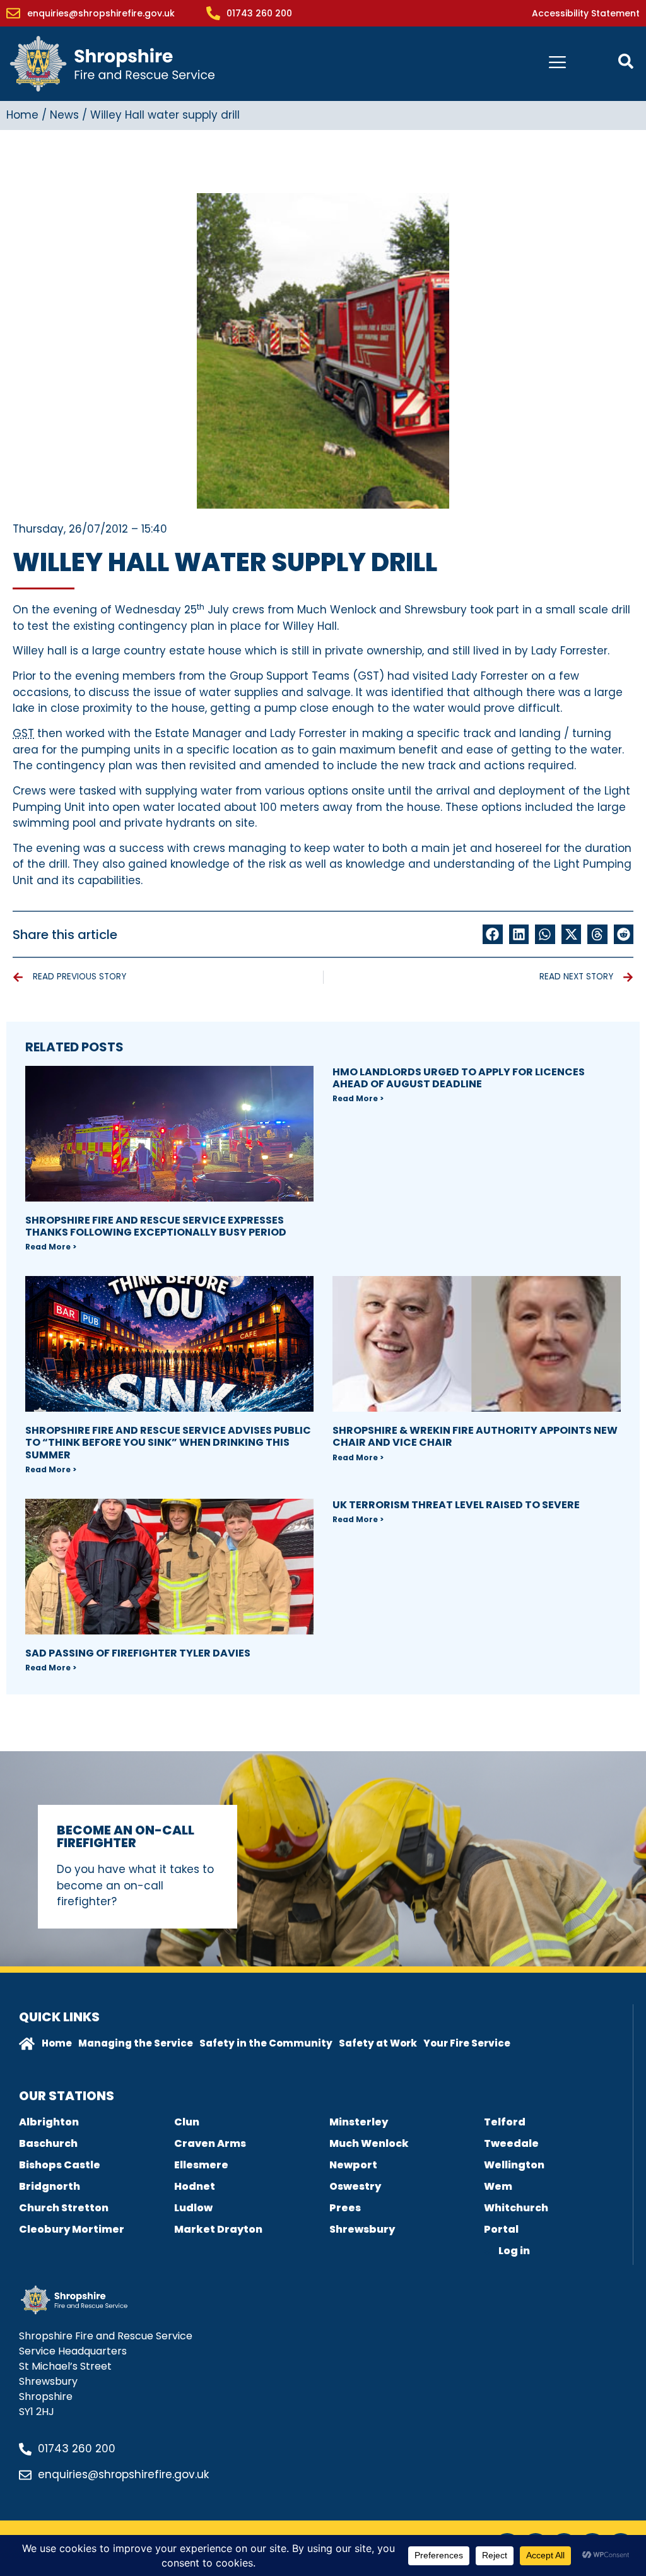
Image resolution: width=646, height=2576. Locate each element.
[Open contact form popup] (626, 61)
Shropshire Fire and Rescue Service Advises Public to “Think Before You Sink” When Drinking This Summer (168, 1442)
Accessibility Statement (586, 13)
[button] (493, 935)
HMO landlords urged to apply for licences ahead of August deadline (459, 1078)
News (64, 115)
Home (22, 115)
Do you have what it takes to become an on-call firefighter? (135, 1885)
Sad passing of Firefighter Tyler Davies (138, 1653)
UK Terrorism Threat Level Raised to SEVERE (456, 1505)
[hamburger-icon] (557, 64)
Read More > (51, 1247)
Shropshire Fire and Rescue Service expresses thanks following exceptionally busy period (156, 1226)
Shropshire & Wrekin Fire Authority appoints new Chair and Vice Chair (475, 1436)
